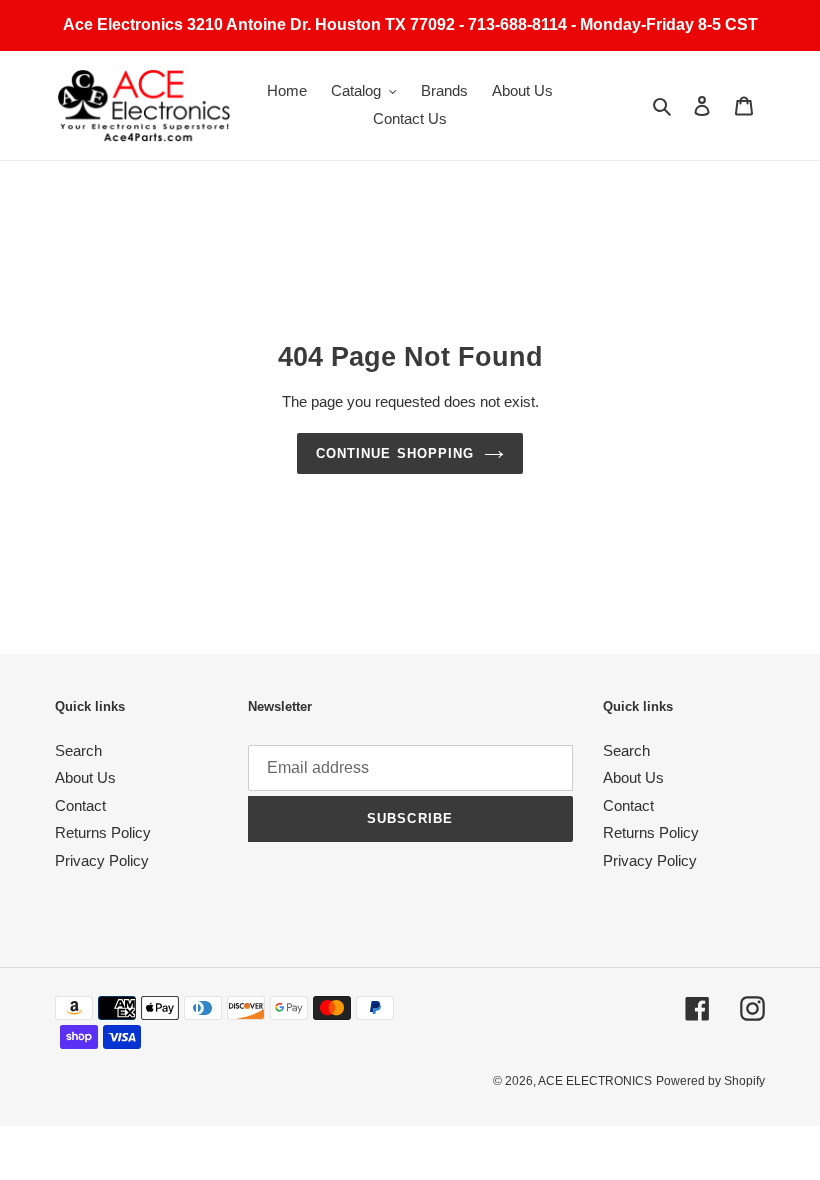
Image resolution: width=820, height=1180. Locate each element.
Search (78, 750)
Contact (80, 805)
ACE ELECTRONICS (595, 1081)
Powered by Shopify (710, 1081)
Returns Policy (103, 832)
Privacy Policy (102, 860)
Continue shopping (395, 453)
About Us (85, 777)
